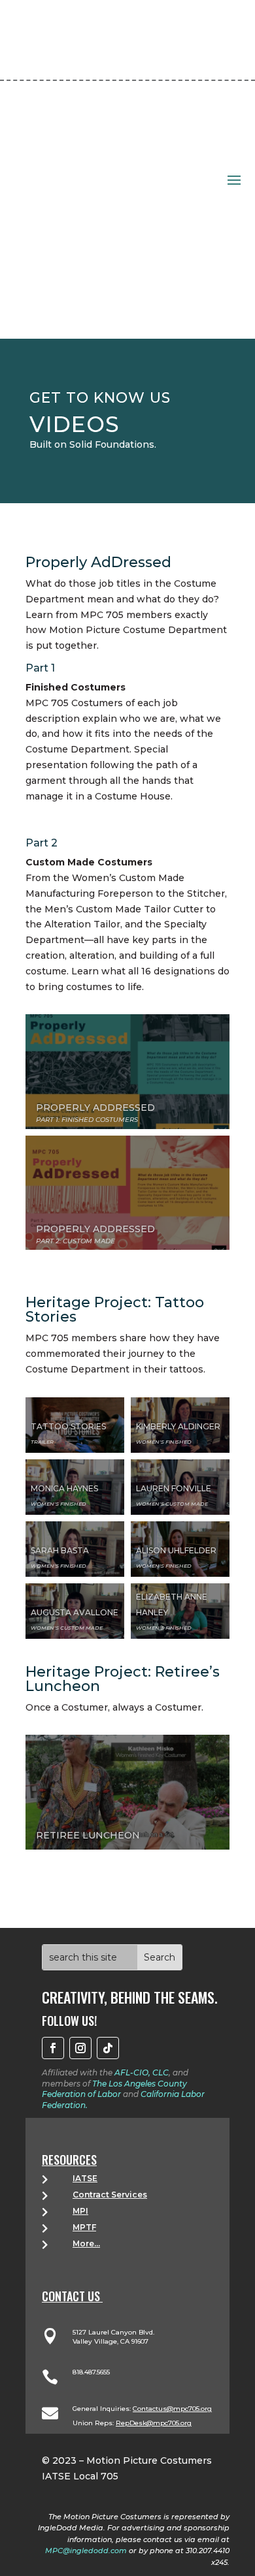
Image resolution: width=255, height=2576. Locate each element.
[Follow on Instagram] (80, 2048)
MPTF (84, 2227)
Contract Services (110, 2195)
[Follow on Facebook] (53, 2048)
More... (86, 2243)
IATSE (85, 2178)
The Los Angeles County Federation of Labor (114, 2089)
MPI (80, 2211)
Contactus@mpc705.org (172, 2409)
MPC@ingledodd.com (86, 2551)
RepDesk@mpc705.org (154, 2423)
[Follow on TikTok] (108, 2048)
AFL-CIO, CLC (142, 2072)
